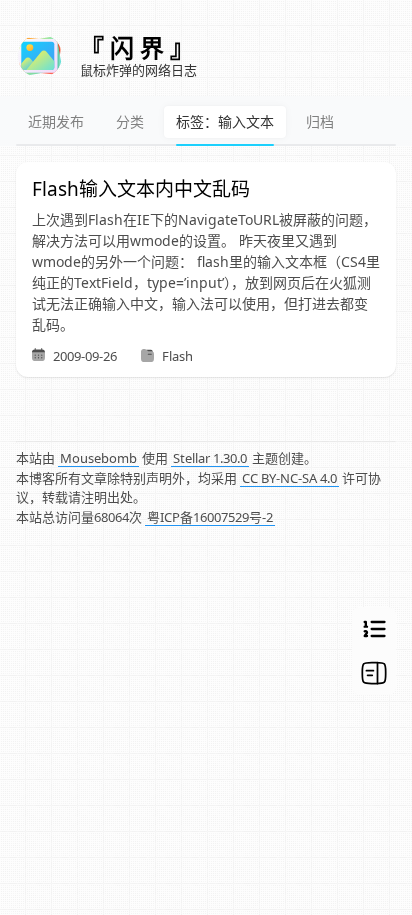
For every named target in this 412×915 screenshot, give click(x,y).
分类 (130, 121)
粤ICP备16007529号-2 (210, 517)
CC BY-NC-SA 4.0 (289, 478)
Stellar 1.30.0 (210, 458)
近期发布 (56, 121)
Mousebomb (98, 458)
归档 (320, 121)
